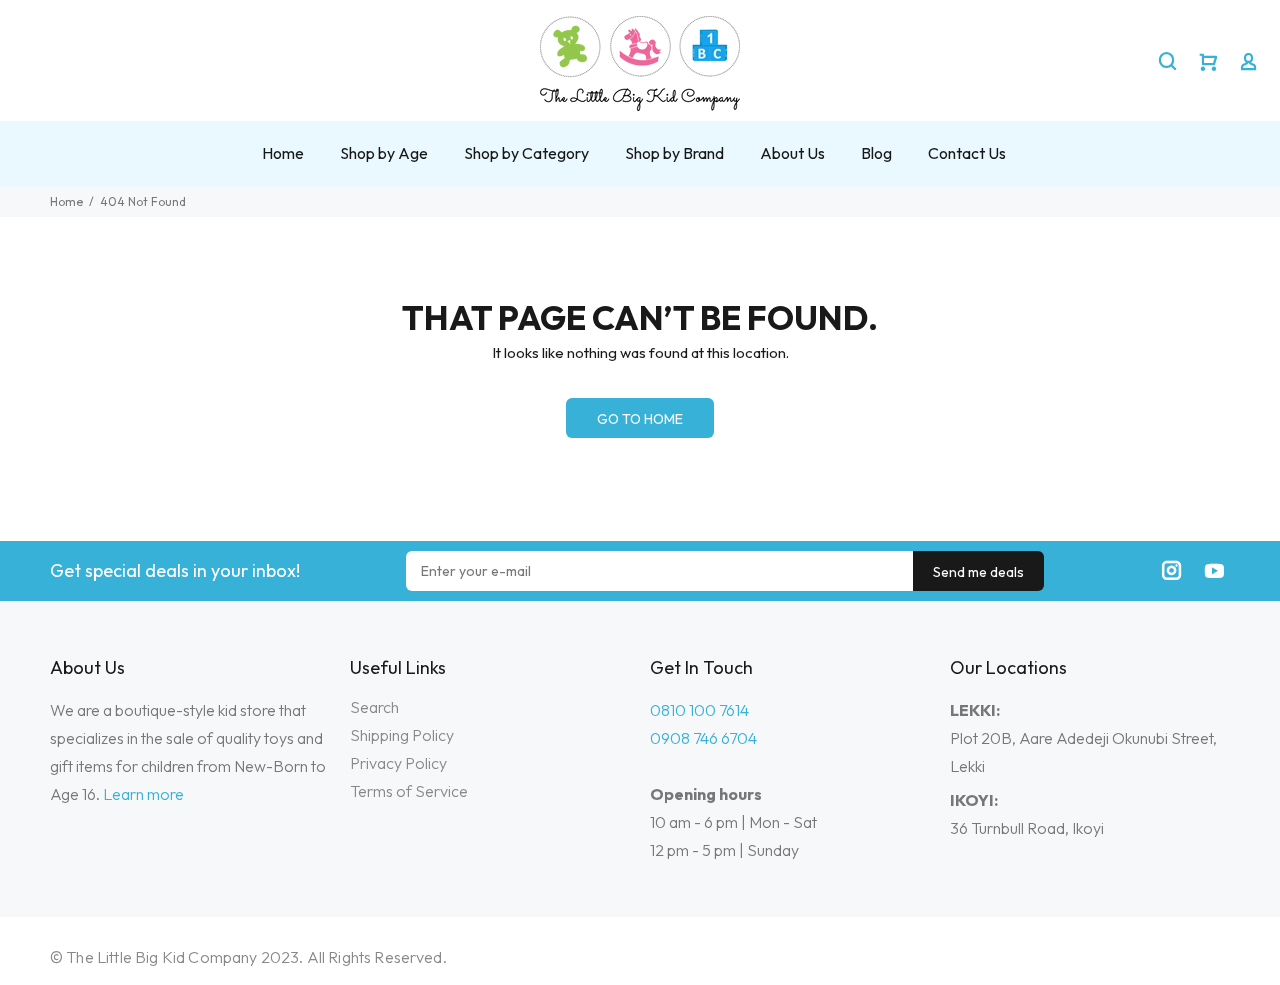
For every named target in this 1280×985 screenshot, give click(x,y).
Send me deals (978, 572)
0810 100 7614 (699, 710)
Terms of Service (409, 791)
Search (374, 707)
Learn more (143, 794)
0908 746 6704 (703, 738)
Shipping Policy (402, 735)
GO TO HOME (640, 419)
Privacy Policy (398, 763)
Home (66, 201)
